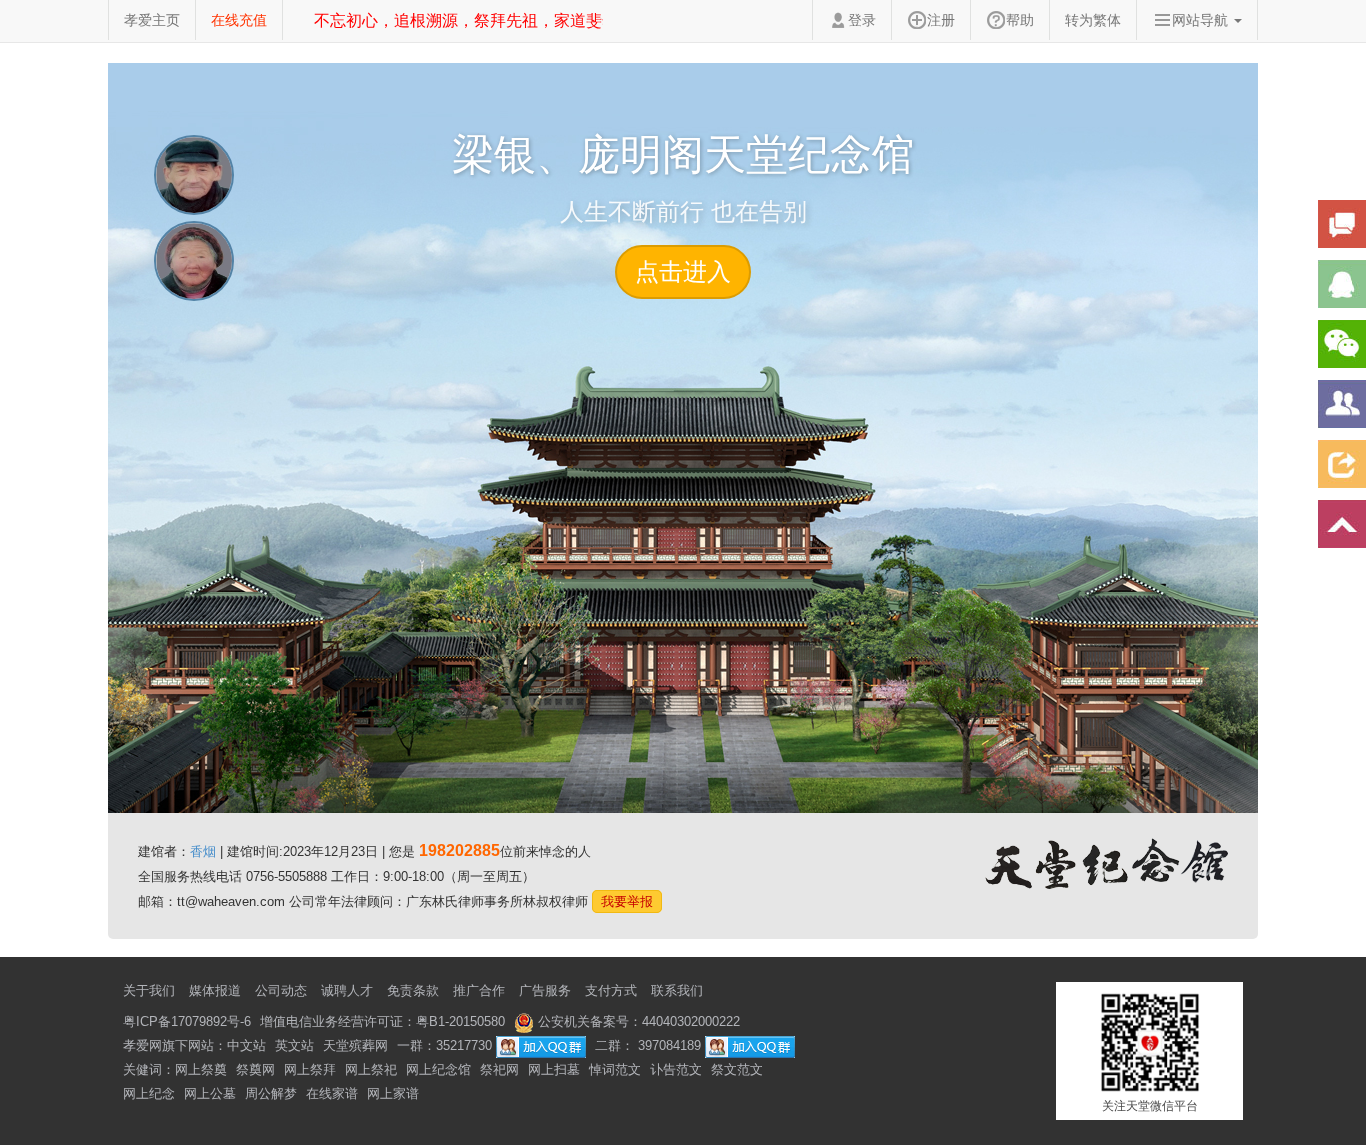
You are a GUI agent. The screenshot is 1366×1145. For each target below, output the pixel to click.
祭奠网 (255, 1069)
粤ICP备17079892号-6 (187, 1021)
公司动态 (281, 990)
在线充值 (239, 20)
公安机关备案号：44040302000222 (637, 1021)
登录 (862, 20)
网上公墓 (210, 1093)
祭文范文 (737, 1069)
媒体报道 (215, 990)
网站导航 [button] (1202, 20)
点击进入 (683, 271)
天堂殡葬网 (355, 1045)
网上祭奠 (201, 1069)
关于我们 (149, 990)
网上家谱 (393, 1093)
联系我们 (677, 990)
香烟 (203, 851)
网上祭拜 (310, 1069)
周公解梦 (271, 1093)
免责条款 (413, 990)
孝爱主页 (152, 20)
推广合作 (479, 990)
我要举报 (627, 901)
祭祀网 (499, 1069)
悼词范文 (615, 1069)
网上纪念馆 (438, 1069)
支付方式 (611, 990)
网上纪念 (149, 1093)
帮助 (1020, 20)
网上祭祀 (371, 1069)
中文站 (246, 1045)
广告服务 (545, 990)
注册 (941, 20)
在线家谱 (332, 1093)
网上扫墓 (554, 1069)
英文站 (294, 1045)
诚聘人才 (347, 990)
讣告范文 (676, 1069)
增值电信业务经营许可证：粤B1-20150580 (382, 1021)
